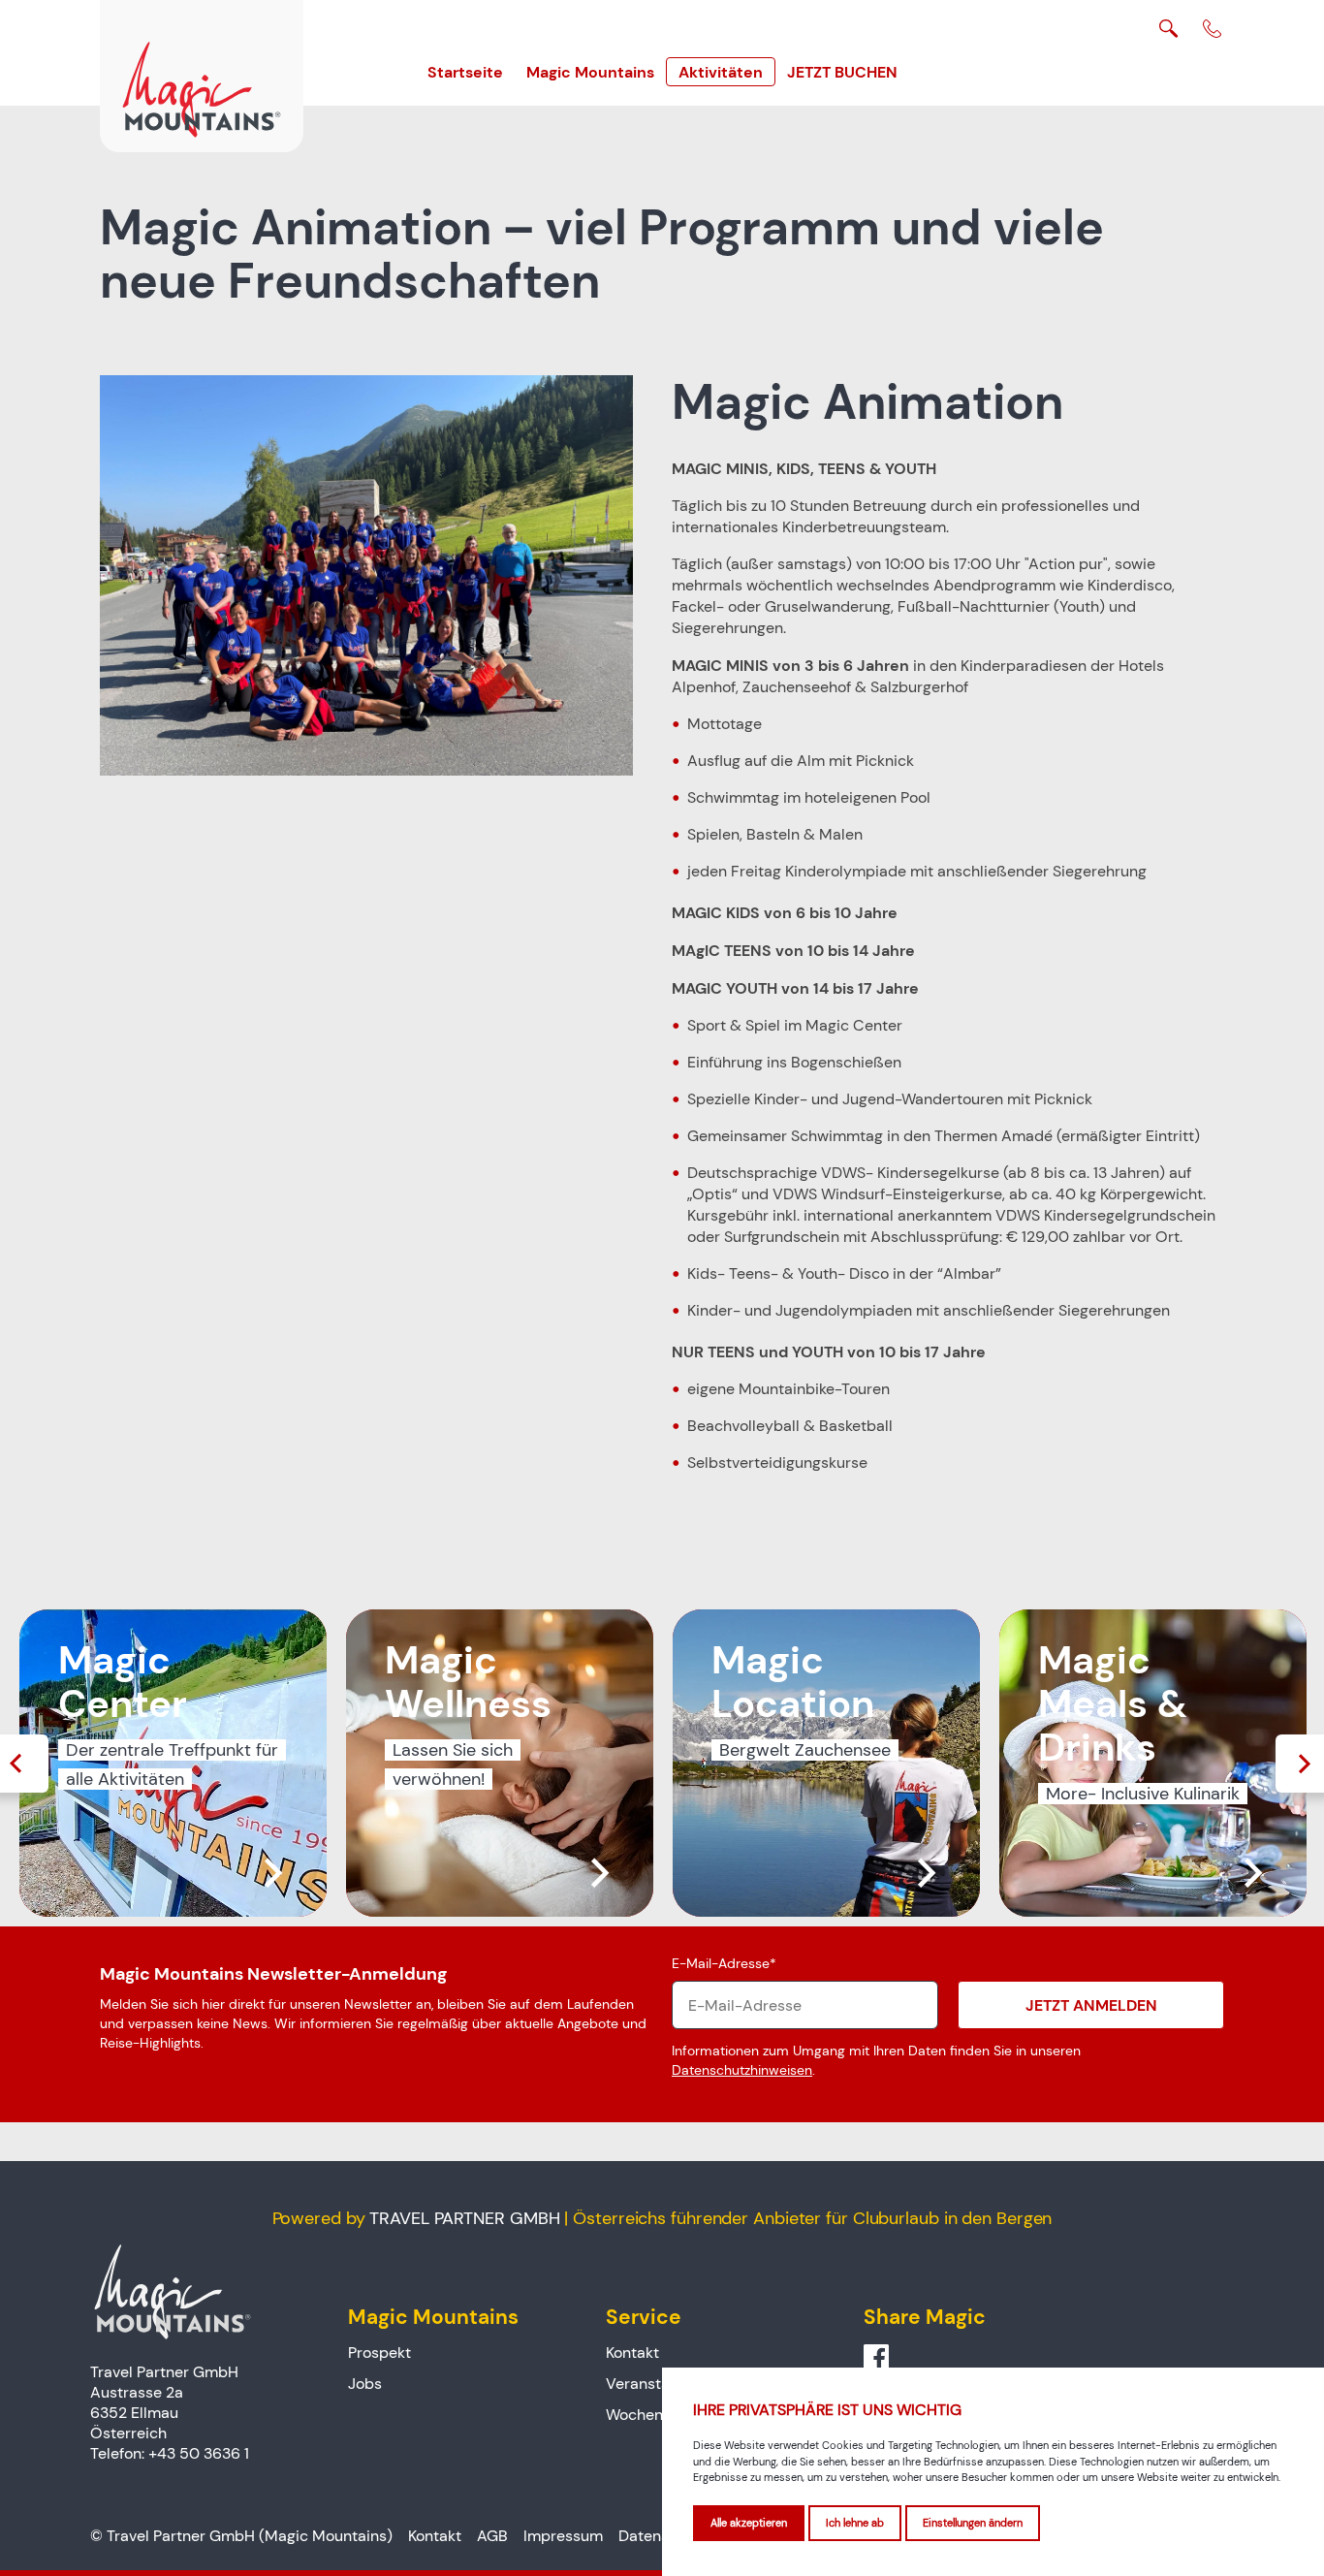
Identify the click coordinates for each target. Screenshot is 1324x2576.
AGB (492, 2536)
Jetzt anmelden (1091, 2005)
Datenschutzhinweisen (742, 2070)
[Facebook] (876, 2358)
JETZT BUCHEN (842, 72)
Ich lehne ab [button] (855, 2523)
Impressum (563, 2536)
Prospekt (379, 2353)
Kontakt (632, 2353)
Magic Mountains (590, 72)
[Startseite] (202, 76)
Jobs (365, 2384)
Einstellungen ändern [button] (973, 2523)
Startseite (465, 72)
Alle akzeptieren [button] (749, 2523)
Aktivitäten (721, 72)
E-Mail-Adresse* (724, 1963)
